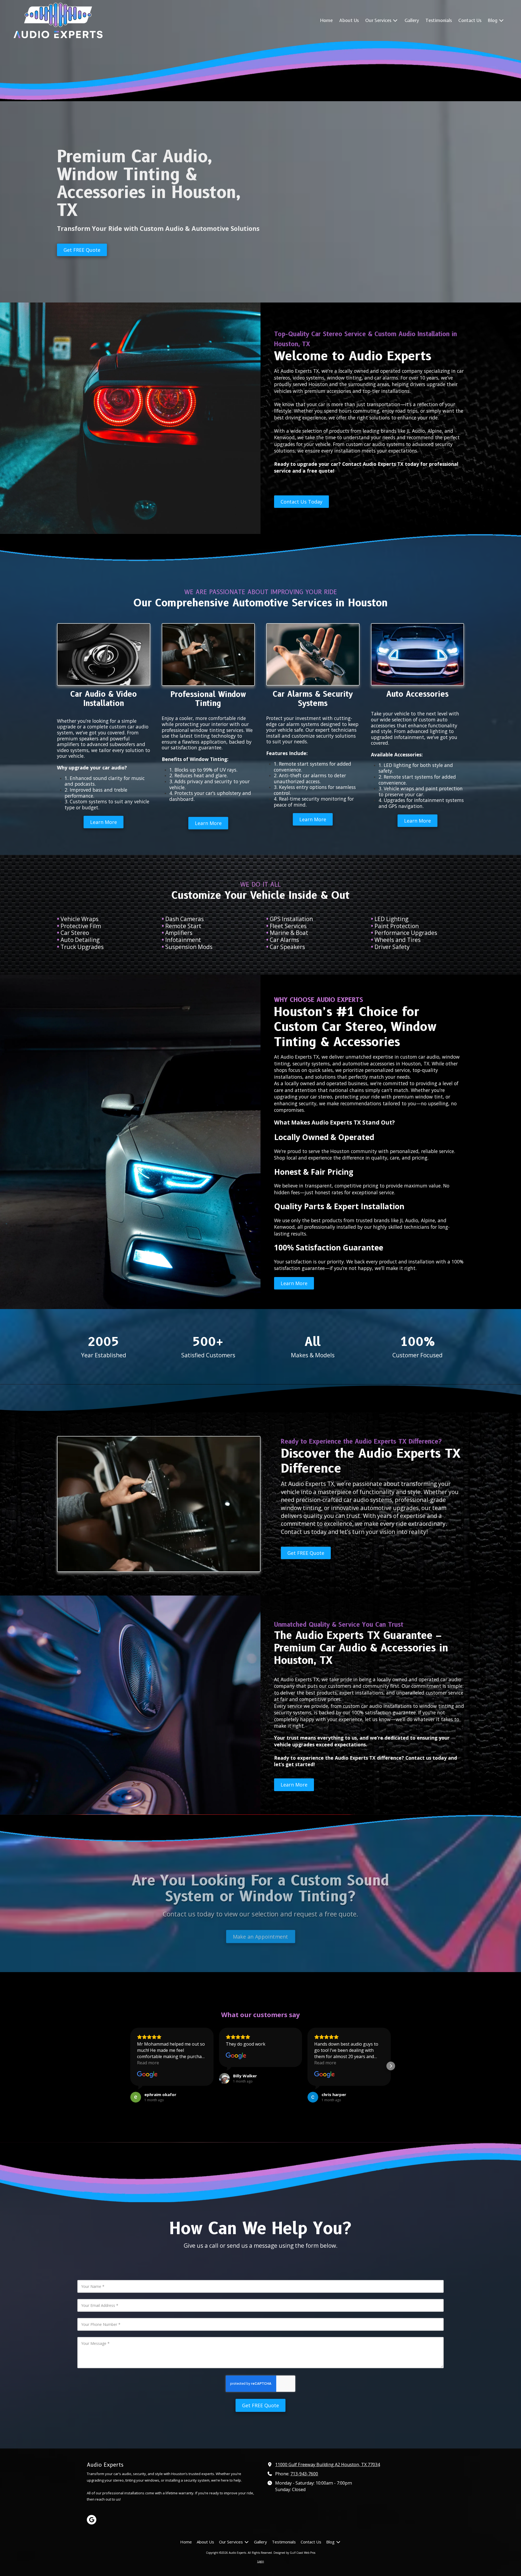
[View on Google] (147, 2075)
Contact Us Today (301, 502)
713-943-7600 (304, 2474)
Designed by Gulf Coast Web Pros (294, 2553)
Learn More (104, 822)
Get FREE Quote (82, 250)
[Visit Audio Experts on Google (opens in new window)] (92, 2520)
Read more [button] (148, 2063)
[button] (130, 2066)
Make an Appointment (261, 1934)
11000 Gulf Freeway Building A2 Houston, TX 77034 (328, 2464)
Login (261, 2561)
